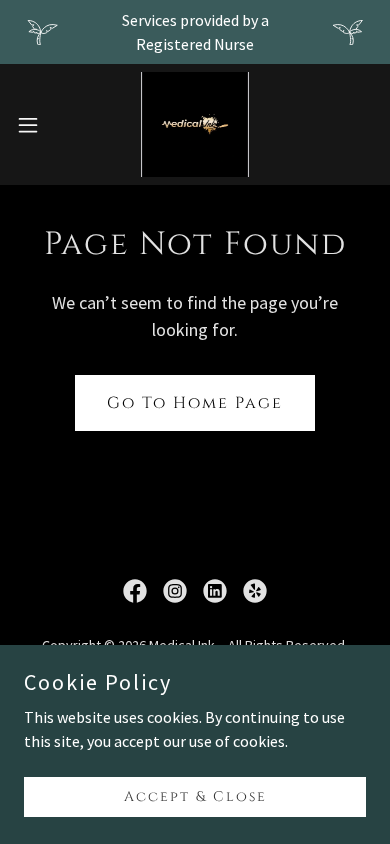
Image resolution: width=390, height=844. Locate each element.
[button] (36, 125)
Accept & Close (195, 796)
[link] (195, 124)
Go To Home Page (195, 403)
